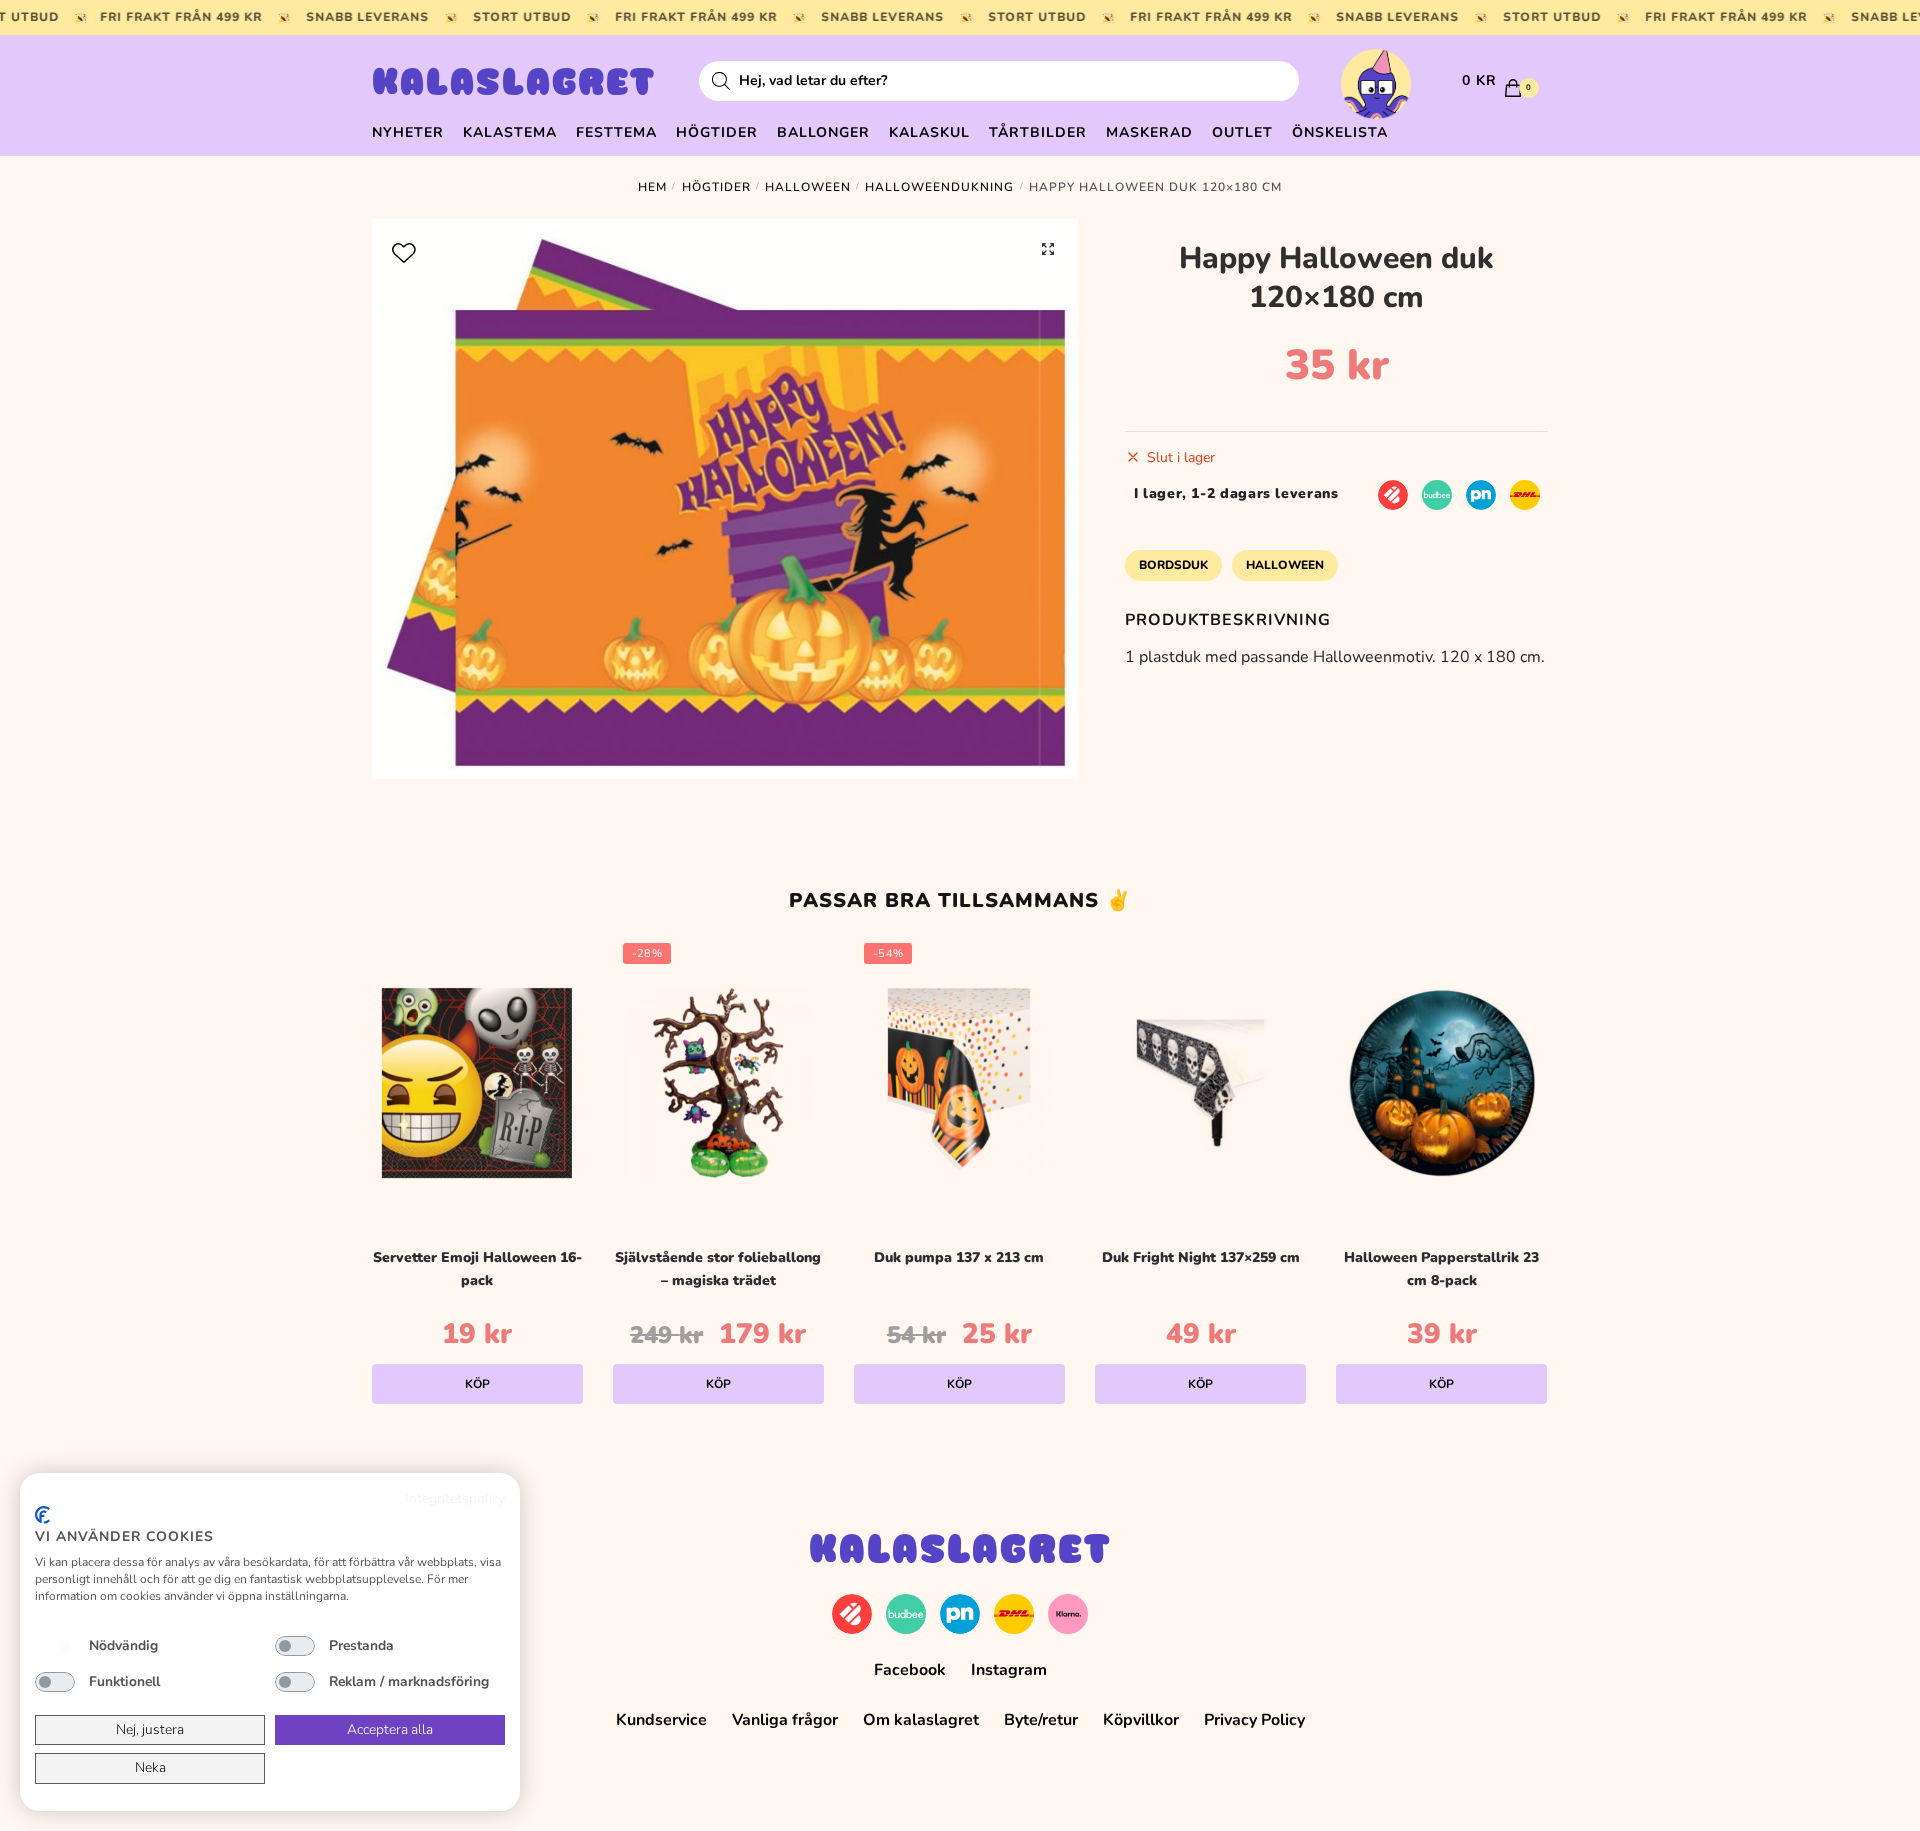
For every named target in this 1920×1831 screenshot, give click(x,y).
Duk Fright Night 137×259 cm (1201, 1257)
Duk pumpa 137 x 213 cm (959, 1257)
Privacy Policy (1254, 1720)
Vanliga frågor (785, 1720)
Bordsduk (1173, 565)
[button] (1048, 249)
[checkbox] (55, 1646)
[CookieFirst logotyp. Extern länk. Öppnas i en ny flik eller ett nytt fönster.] (42, 1515)
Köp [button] (477, 1384)
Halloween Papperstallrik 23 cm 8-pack (1441, 1269)
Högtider (716, 187)
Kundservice (661, 1720)
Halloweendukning (939, 187)
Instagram (1009, 1670)
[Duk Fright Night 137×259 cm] (1200, 1083)
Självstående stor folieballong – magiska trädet (718, 1269)
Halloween (808, 187)
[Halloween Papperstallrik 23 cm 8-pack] (1441, 1083)
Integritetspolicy (455, 1498)
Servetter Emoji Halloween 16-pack (477, 1269)
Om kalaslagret (921, 1720)
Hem (652, 187)
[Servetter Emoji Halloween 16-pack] (477, 1083)
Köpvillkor (1141, 1720)
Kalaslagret (514, 85)
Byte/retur (1041, 1720)
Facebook (910, 1670)
